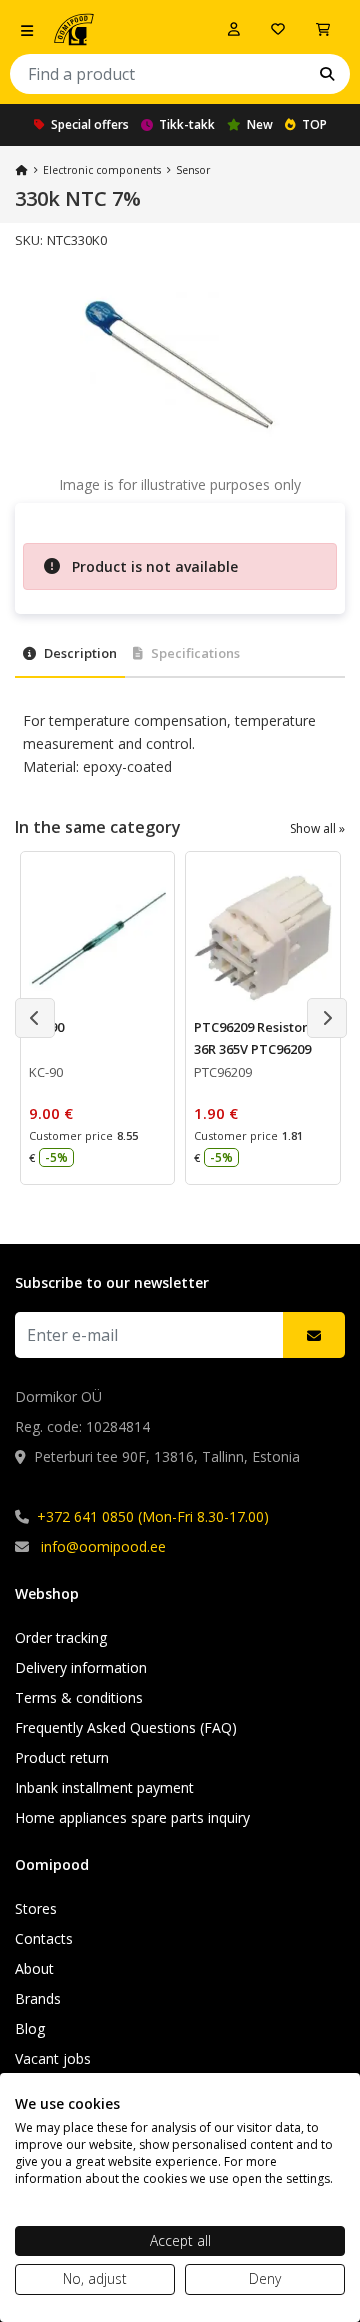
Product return (62, 1757)
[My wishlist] (278, 29)
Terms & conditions (79, 1697)
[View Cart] (323, 29)
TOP (314, 124)
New (260, 124)
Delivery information (81, 1667)
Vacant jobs (53, 2058)
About (34, 1968)
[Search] (327, 74)
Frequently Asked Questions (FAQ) (126, 1727)
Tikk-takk (187, 124)
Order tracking (61, 1637)
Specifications (195, 653)
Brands (38, 1998)
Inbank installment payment (104, 1787)
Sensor (193, 170)
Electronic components (102, 170)
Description (80, 653)
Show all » (317, 828)
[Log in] (234, 29)
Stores (36, 1908)
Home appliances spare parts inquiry (132, 1817)
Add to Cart (118, 1153)
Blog (30, 2028)
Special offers (90, 124)
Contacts (44, 1938)
